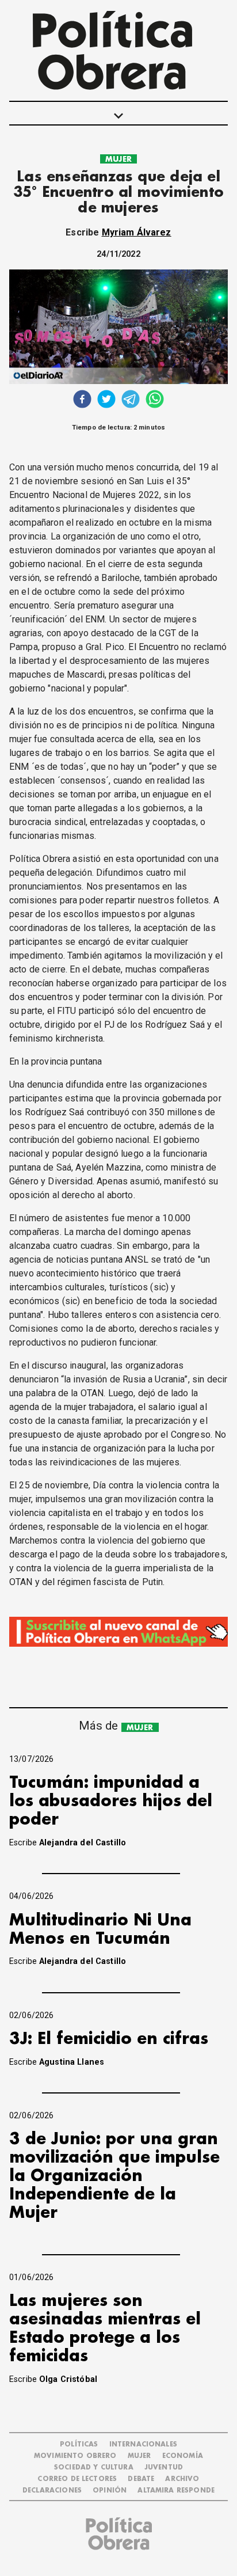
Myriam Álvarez (137, 232)
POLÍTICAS (79, 2444)
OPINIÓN (110, 2490)
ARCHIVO (182, 2479)
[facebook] (82, 400)
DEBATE (141, 2479)
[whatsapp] (155, 400)
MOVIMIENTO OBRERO (75, 2456)
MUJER (118, 159)
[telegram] (131, 400)
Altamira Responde (176, 2490)
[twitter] (106, 400)
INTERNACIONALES (143, 2444)
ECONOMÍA (183, 2456)
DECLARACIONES (52, 2490)
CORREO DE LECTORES (77, 2479)
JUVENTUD (164, 2467)
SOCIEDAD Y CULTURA (94, 2467)
